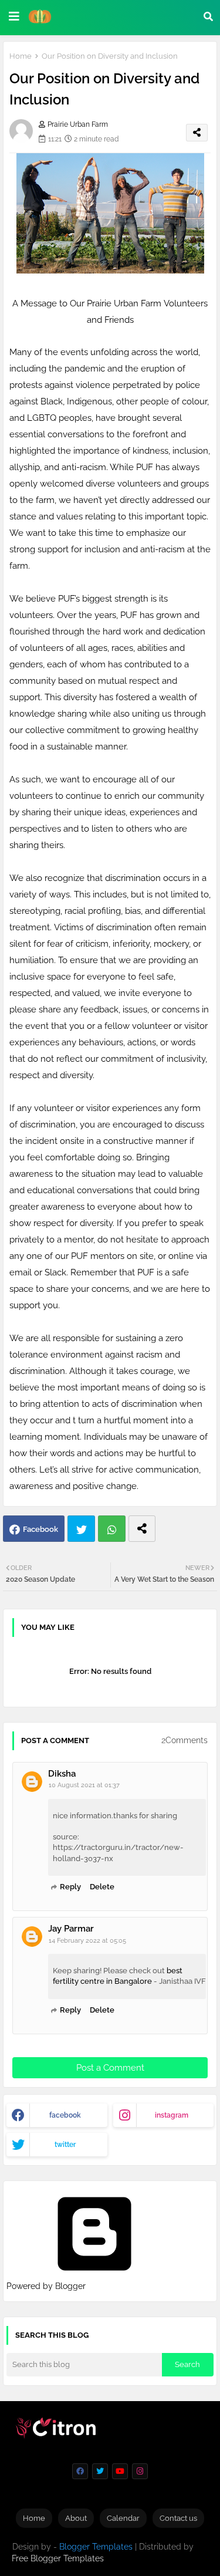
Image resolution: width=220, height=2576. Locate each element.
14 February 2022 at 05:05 (87, 1941)
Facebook (40, 1529)
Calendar (123, 2518)
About (76, 2518)
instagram (172, 2115)
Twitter (81, 1529)
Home (21, 56)
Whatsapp (112, 1529)
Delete (102, 1887)
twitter (65, 2145)
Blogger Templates (96, 2547)
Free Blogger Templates (58, 2558)
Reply (70, 1887)
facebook (65, 2115)
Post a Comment (110, 2068)
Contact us (178, 2518)
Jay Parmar (71, 1929)
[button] (208, 16)
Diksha (62, 1774)
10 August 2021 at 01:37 (84, 1785)
